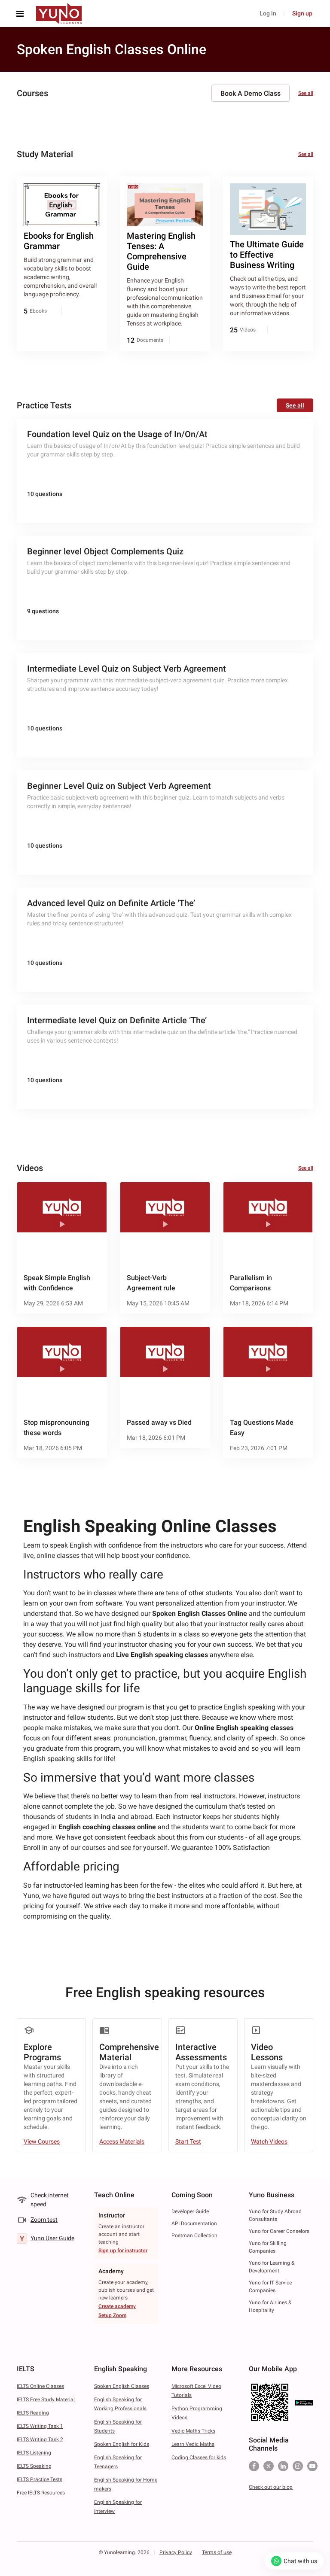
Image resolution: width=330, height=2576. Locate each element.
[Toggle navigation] (22, 14)
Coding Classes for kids (199, 2457)
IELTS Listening (34, 2453)
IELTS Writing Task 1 (40, 2426)
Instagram (298, 2466)
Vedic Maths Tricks (193, 2431)
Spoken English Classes (122, 2386)
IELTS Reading (33, 2413)
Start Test (188, 2141)
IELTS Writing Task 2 (40, 2439)
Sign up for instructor (123, 2251)
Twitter (269, 2466)
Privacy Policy (176, 2552)
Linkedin (283, 2466)
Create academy (117, 2306)
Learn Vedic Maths (193, 2444)
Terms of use (217, 2552)
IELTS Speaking (34, 2466)
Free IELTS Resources (41, 2493)
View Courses (42, 2141)
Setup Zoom (112, 2315)
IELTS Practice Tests (40, 2479)
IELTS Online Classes (40, 2386)
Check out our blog (271, 2487)
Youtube (312, 2466)
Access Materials (122, 2141)
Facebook (254, 2466)
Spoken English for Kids (122, 2444)
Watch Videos (269, 2141)
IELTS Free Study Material (46, 2400)
